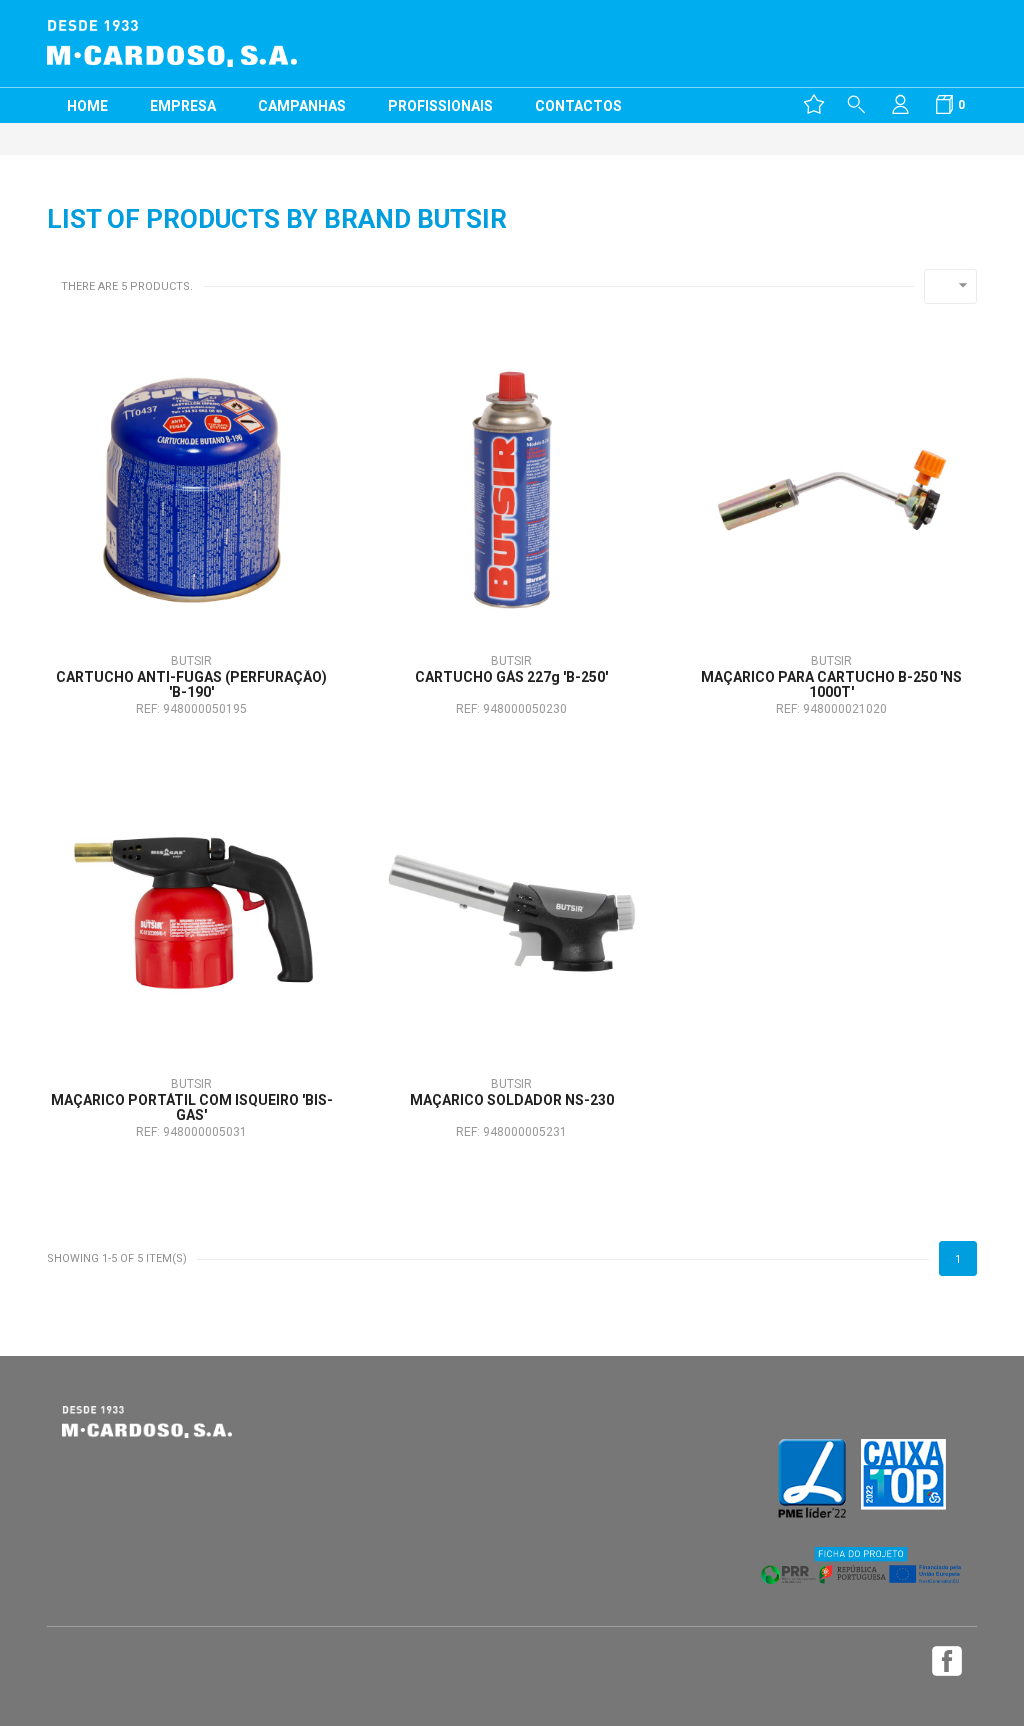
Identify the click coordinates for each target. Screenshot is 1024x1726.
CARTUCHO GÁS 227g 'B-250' (511, 677)
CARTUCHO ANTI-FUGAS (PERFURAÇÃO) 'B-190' (191, 685)
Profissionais (440, 106)
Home (87, 106)
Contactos (578, 106)
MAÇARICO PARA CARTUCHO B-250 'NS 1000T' (831, 685)
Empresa (183, 106)
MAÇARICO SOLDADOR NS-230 (512, 1100)
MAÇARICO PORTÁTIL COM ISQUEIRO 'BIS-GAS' (192, 1108)
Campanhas (302, 106)
